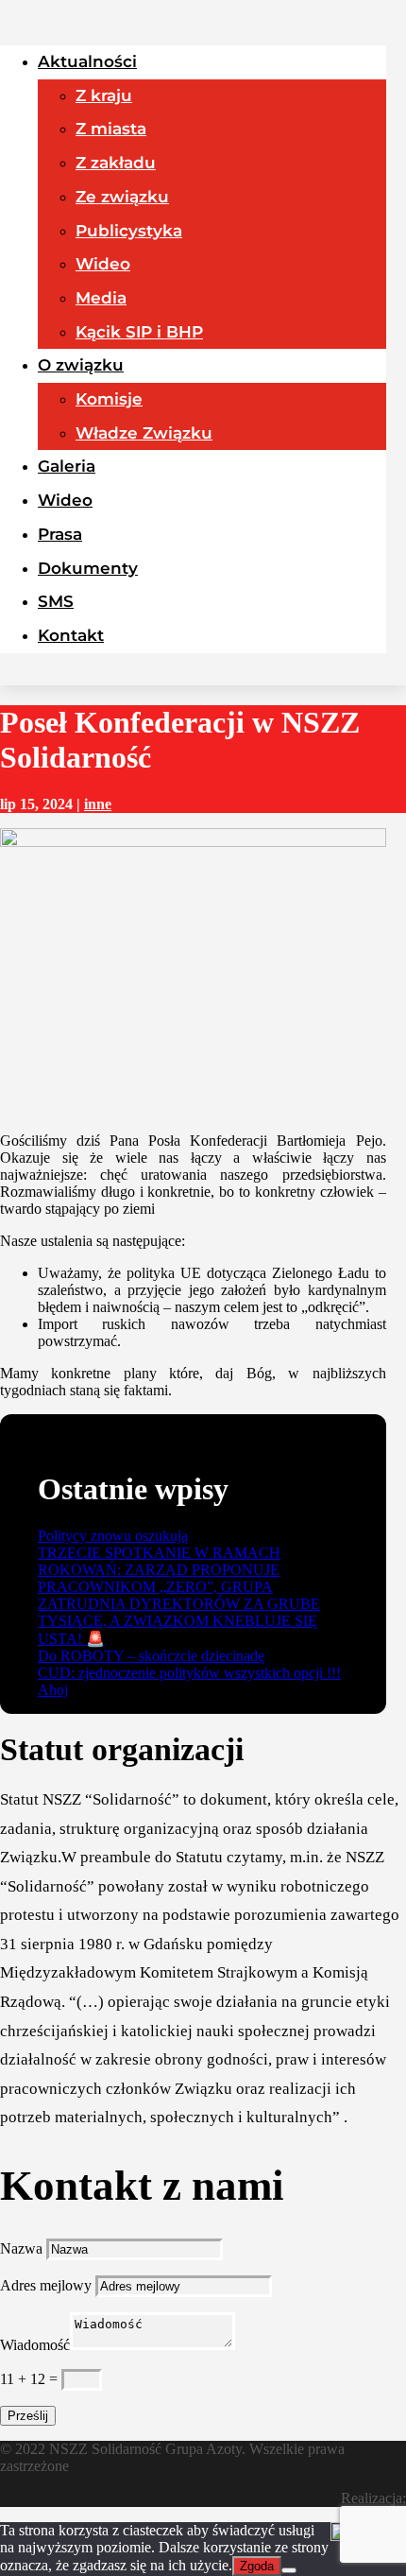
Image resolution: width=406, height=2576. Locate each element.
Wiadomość (35, 2345)
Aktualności (87, 61)
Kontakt (71, 635)
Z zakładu (116, 163)
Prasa (60, 534)
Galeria (67, 466)
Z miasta (111, 129)
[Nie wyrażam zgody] (289, 2570)
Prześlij (28, 2416)
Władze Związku (144, 433)
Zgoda (257, 2566)
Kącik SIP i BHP (139, 332)
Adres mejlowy (46, 2285)
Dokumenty (88, 568)
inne (98, 804)
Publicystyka (129, 231)
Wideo (103, 264)
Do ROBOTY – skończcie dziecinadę (151, 1656)
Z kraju (104, 95)
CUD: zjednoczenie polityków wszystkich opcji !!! (189, 1673)
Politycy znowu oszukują (113, 1536)
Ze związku (122, 197)
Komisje (109, 399)
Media (101, 298)
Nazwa (21, 2248)
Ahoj (53, 1690)
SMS (56, 601)
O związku (81, 365)
